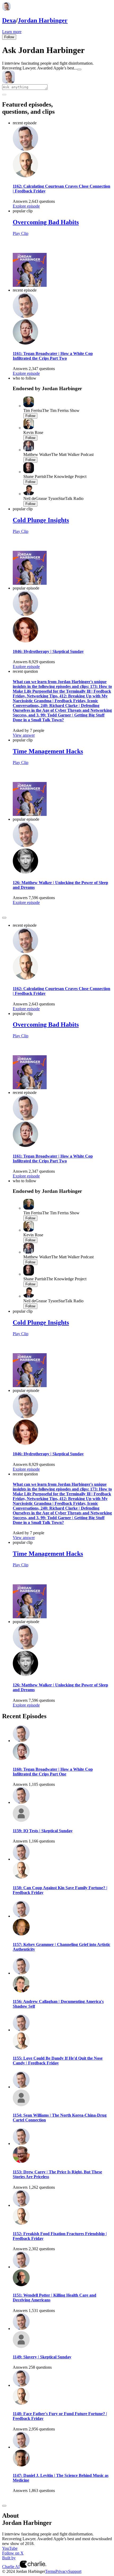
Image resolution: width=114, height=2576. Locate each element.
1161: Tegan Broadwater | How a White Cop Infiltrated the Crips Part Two (53, 356)
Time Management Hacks (48, 751)
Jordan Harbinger (43, 20)
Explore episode (26, 206)
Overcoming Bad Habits (46, 222)
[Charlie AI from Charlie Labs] (33, 2567)
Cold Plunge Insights (41, 520)
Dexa (9, 20)
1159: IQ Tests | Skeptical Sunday (43, 1831)
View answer (24, 735)
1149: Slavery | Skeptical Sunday (42, 2357)
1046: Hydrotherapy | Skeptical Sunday (48, 651)
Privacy (62, 2571)
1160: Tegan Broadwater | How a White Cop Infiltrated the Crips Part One (53, 1772)
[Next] (4, 918)
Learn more (12, 32)
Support (75, 2571)
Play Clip (21, 233)
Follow (9, 37)
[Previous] (4, 913)
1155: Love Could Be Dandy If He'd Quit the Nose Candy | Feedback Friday (58, 2061)
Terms (50, 2571)
